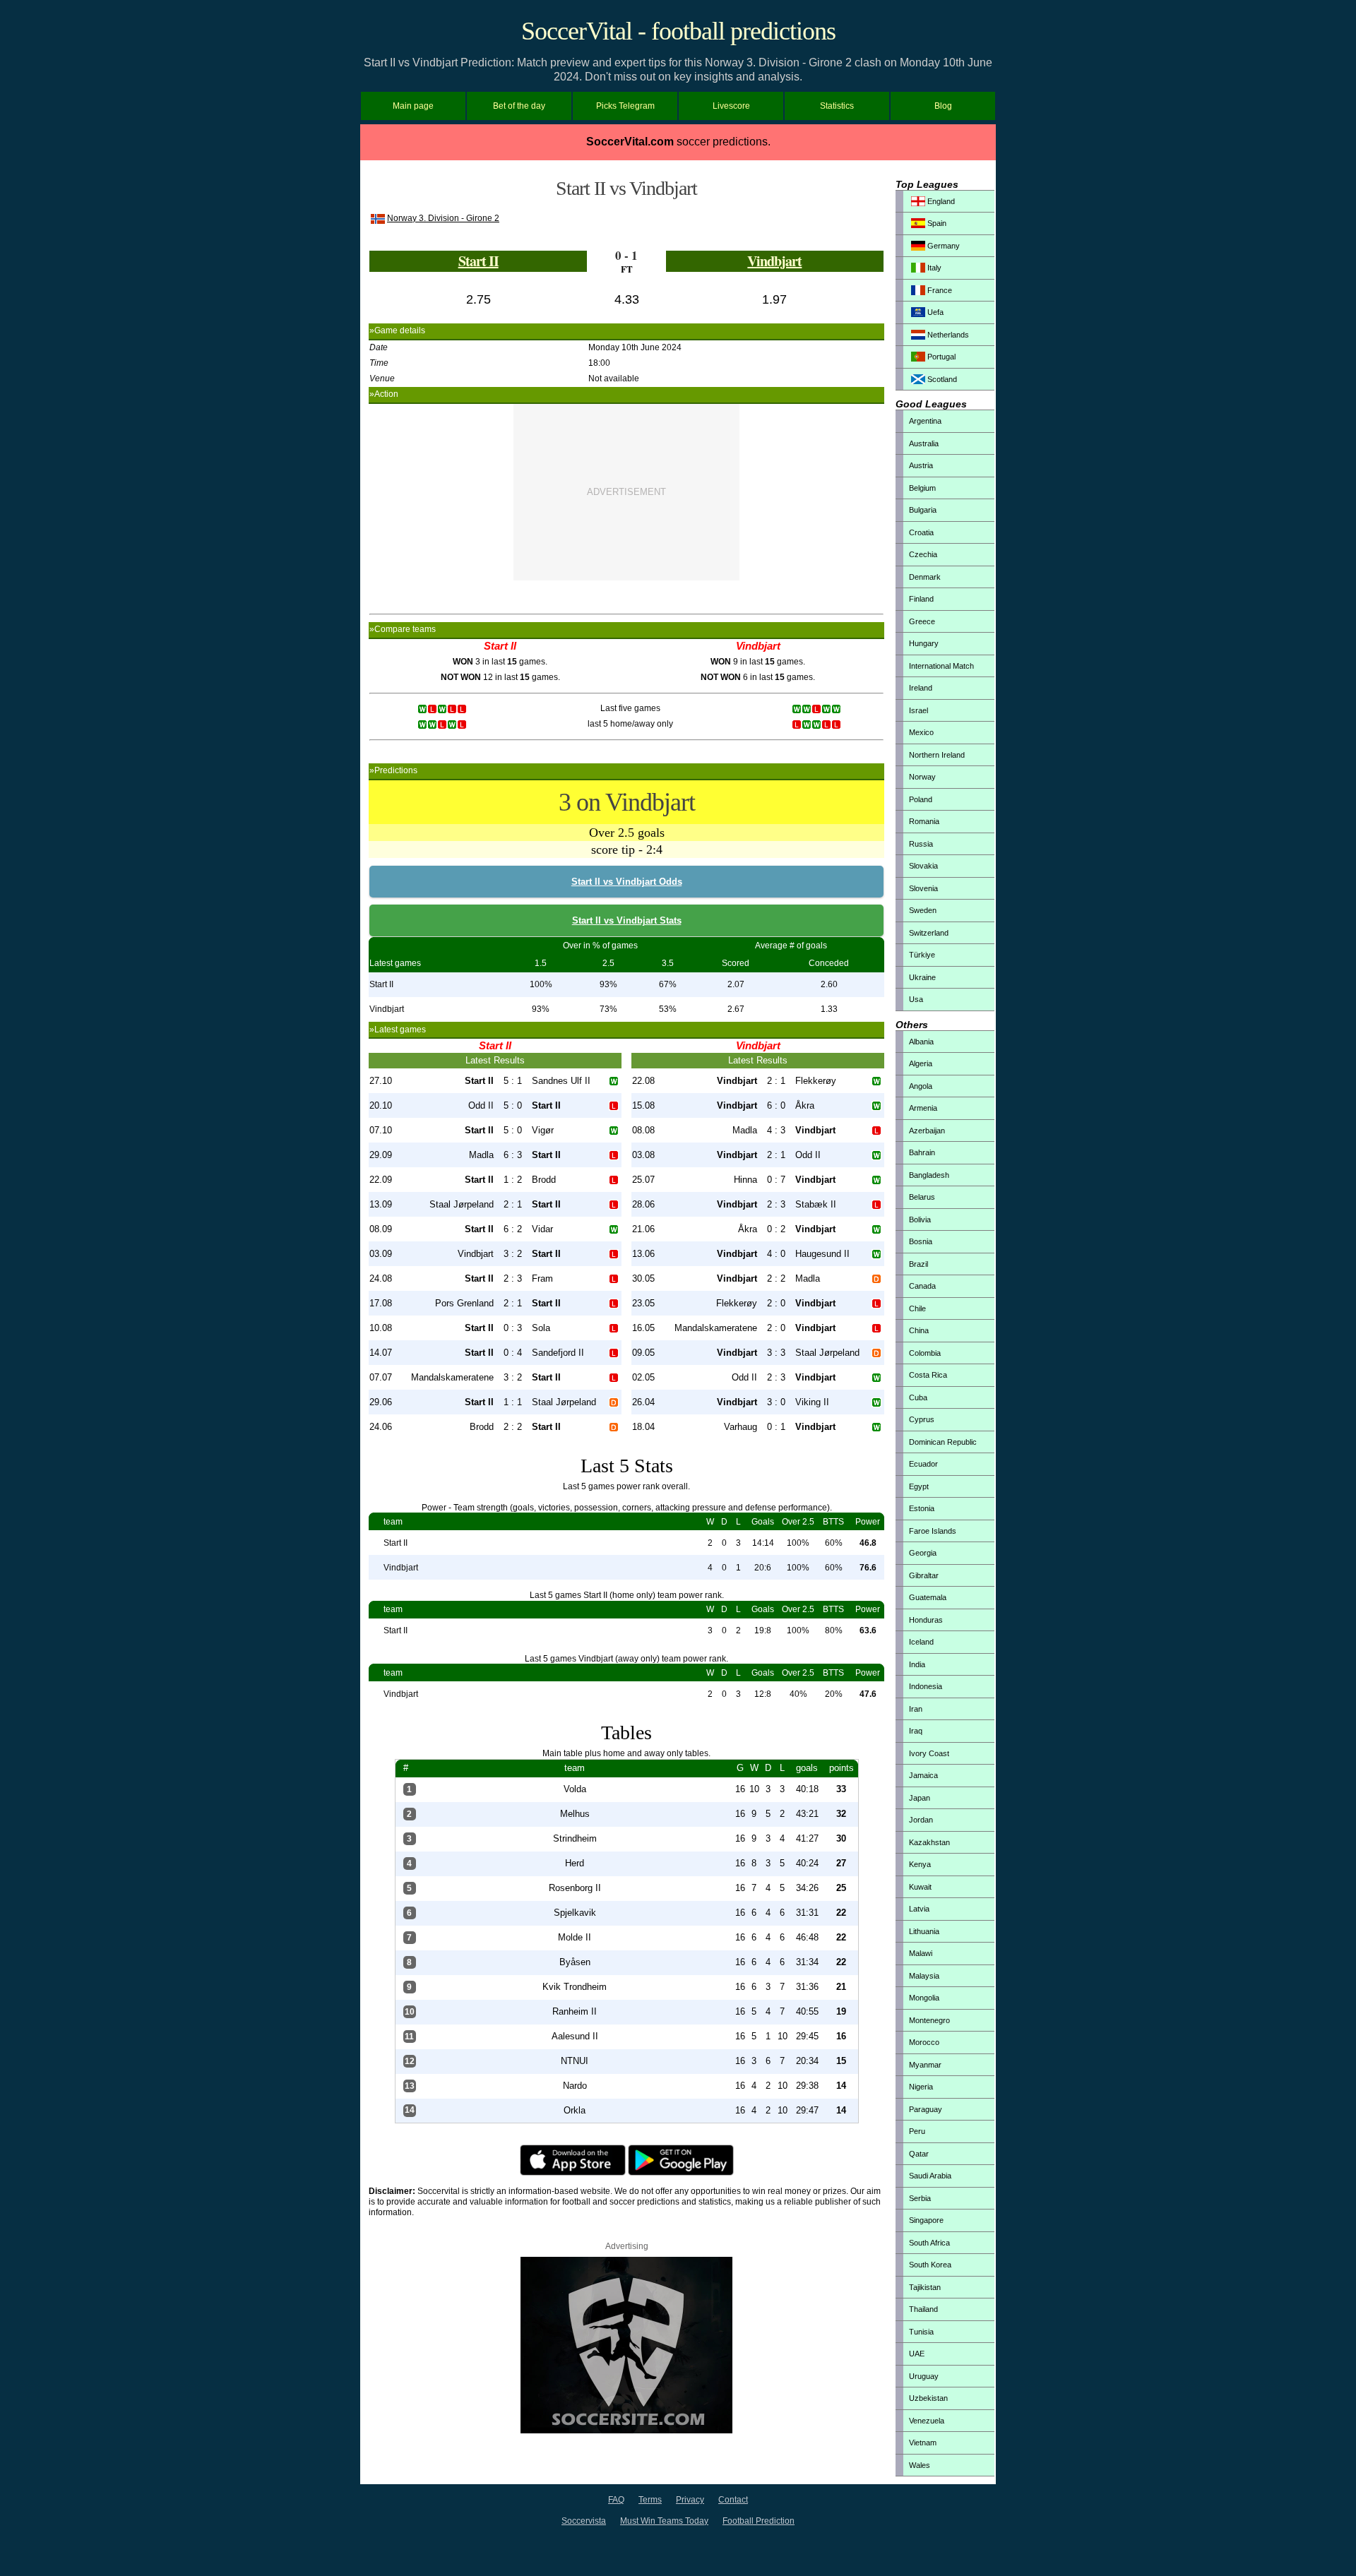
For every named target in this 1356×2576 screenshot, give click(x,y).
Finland (921, 599)
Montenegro (929, 2020)
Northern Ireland (937, 755)
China (919, 1330)
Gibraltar (924, 1575)
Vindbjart (774, 261)
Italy (933, 268)
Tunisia (921, 2332)
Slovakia (923, 866)
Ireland (921, 688)
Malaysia (924, 1976)
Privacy (690, 2500)
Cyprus (922, 1419)
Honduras (926, 1620)
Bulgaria (923, 510)
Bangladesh (929, 1175)
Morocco (924, 2042)
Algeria (921, 1063)
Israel (918, 710)
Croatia (921, 532)
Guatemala (928, 1597)
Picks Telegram (625, 106)
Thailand (923, 2309)
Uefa (934, 312)
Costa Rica (928, 1375)
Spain (936, 223)
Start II (478, 261)
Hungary (924, 643)
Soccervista (584, 2521)
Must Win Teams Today (664, 2521)
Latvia (919, 1909)
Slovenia (923, 888)
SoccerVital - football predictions (678, 31)
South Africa (929, 2243)
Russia (921, 844)
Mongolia (924, 1998)
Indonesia (926, 1686)
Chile (917, 1308)
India (917, 1664)
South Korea (930, 2265)
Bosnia (921, 1241)
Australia (924, 443)
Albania (921, 1042)
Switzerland (929, 933)
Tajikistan (925, 2287)
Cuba (918, 1397)
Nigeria (921, 2087)
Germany (942, 246)
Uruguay (924, 2376)
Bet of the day (519, 106)
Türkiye (922, 955)
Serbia (920, 2198)
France (939, 290)
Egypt (919, 1486)
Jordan (921, 1820)
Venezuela (927, 2421)
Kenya (920, 1864)
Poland (921, 799)
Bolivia (920, 1220)
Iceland (921, 1642)
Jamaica (923, 1775)
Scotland (941, 379)
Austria (921, 465)
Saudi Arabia (930, 2176)
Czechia (923, 554)
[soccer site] (626, 2431)
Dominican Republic (943, 1442)
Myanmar (925, 2065)
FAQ (616, 2500)
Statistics (837, 106)
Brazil (918, 1264)
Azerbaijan (927, 1131)
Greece (922, 621)
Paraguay (926, 2109)
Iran (916, 1709)
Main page (413, 106)
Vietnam (923, 2443)
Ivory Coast (929, 1753)
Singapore (926, 2220)
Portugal (940, 357)
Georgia (923, 1553)
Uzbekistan (928, 2398)
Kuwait (920, 1887)
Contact (733, 2500)
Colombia (925, 1353)
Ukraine (922, 977)
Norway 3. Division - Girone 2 (443, 218)
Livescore (731, 106)
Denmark (925, 577)
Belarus (922, 1197)
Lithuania (924, 1931)
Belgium (922, 488)
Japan (920, 1798)
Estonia (922, 1508)
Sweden (923, 910)
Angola (921, 1086)
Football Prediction (759, 2521)
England (940, 201)
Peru (917, 2131)
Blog (943, 106)
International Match (941, 666)
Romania (924, 821)
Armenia (923, 1108)
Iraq (916, 1731)
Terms (650, 2500)
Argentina (925, 421)
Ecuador (923, 1464)
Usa (916, 999)
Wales (920, 2465)
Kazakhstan (929, 1842)
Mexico (921, 732)
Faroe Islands (933, 1531)
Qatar (919, 2154)
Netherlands (947, 335)
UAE (917, 2354)
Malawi (921, 1953)
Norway (922, 777)
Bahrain (922, 1152)
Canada (922, 1286)
